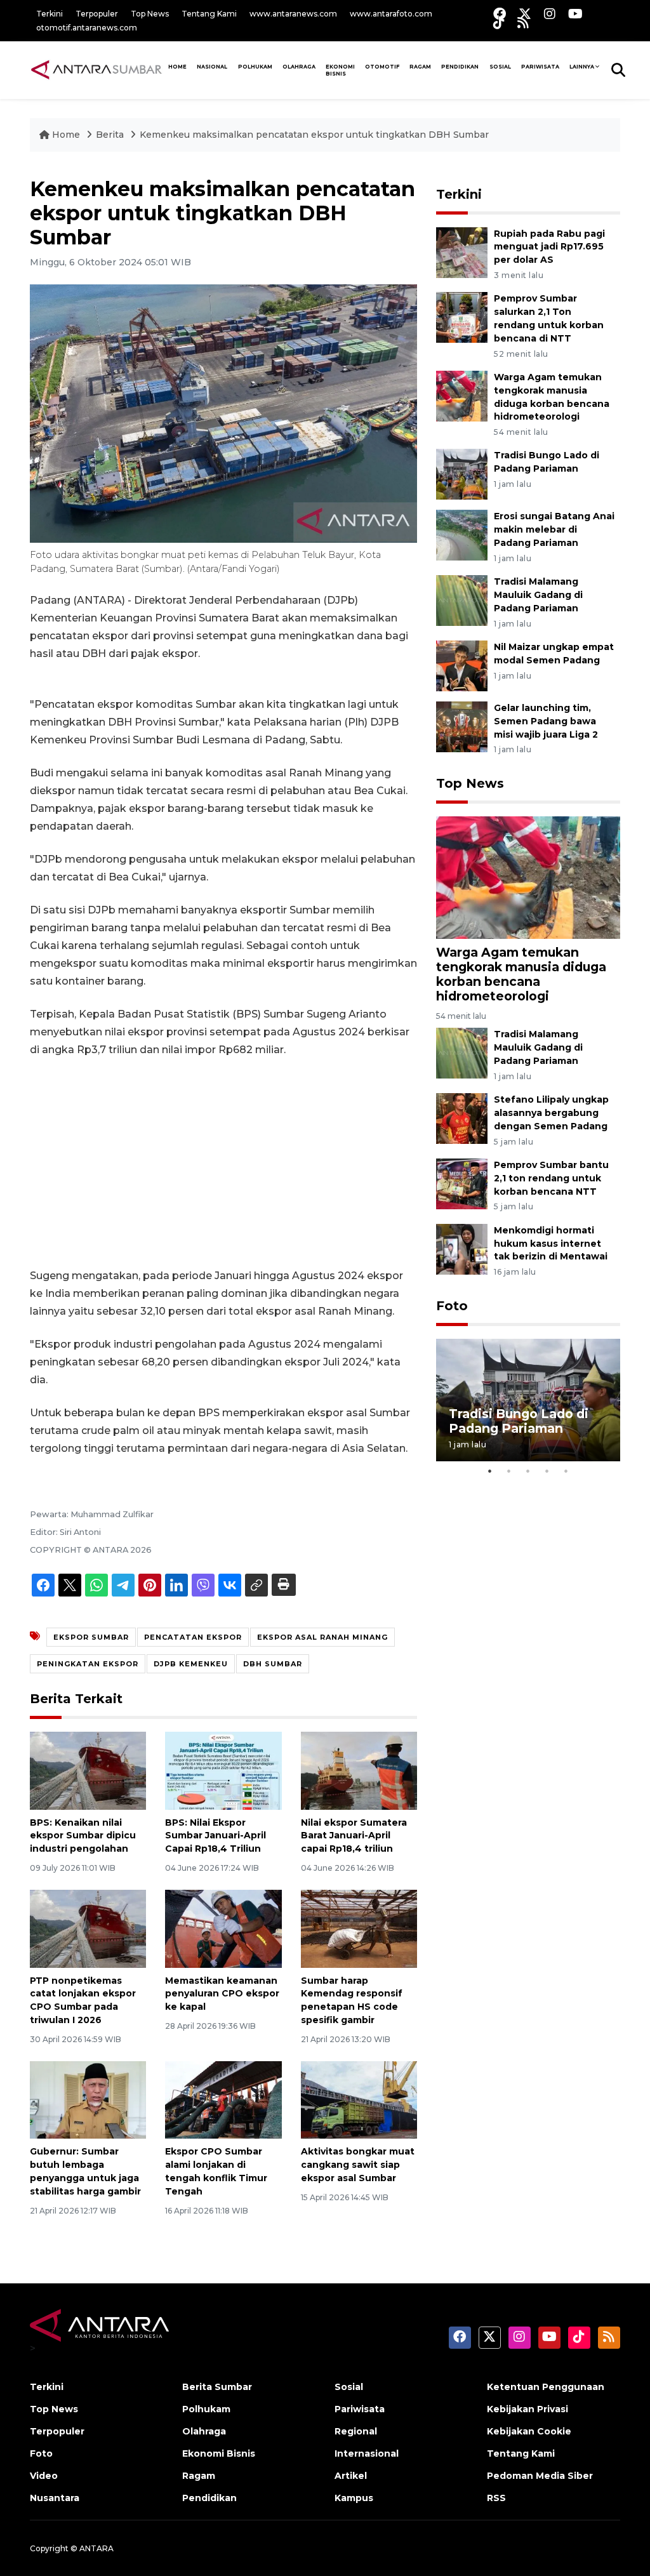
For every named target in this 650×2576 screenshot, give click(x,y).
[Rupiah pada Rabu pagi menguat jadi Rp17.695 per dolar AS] (462, 252)
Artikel (351, 2476)
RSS (496, 2498)
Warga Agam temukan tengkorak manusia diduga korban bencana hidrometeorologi (521, 974)
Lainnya (582, 67)
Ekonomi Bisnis (340, 70)
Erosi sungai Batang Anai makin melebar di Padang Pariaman (554, 529)
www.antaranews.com (293, 14)
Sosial (349, 2387)
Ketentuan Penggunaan (546, 2387)
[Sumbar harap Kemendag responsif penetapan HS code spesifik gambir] (359, 1928)
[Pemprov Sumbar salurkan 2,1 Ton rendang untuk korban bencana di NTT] (462, 317)
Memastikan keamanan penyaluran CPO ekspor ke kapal (222, 1994)
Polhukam (255, 67)
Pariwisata (360, 2409)
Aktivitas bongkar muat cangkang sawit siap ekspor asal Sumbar (358, 2165)
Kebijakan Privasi (527, 2409)
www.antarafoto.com (391, 14)
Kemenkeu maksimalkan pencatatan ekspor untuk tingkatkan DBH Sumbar (314, 135)
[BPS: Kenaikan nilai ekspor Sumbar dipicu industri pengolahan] (88, 1770)
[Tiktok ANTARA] (499, 23)
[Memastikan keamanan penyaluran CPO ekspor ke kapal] (223, 1928)
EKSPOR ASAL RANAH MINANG (322, 1637)
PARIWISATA (540, 67)
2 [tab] (509, 1471)
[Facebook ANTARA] (500, 14)
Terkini (50, 14)
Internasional (367, 2453)
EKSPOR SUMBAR (91, 1637)
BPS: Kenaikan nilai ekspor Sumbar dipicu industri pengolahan (83, 1836)
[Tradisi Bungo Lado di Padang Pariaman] (462, 474)
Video (44, 2476)
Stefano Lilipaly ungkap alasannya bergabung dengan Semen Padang (551, 1113)
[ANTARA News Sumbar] (96, 70)
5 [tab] (566, 1471)
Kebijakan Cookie (529, 2431)
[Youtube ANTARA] (575, 14)
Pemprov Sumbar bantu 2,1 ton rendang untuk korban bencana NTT (551, 1178)
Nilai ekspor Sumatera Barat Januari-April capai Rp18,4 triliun (354, 1836)
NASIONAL (212, 67)
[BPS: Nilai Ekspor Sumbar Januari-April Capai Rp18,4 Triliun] (223, 1770)
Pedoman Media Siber (540, 2476)
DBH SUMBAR (273, 1664)
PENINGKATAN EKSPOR (88, 1664)
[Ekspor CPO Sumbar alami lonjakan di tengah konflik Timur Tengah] (223, 2099)
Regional (356, 2431)
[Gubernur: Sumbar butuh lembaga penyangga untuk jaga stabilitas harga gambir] (88, 2099)
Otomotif (382, 67)
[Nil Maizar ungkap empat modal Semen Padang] (462, 665)
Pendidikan (460, 67)
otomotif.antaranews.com (87, 28)
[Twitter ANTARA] (525, 14)
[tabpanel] (528, 1400)
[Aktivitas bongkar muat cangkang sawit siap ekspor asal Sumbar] (359, 2099)
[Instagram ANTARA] (550, 14)
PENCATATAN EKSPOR (193, 1637)
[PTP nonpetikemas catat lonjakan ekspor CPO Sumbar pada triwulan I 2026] (88, 1928)
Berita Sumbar (217, 2387)
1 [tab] (490, 1471)
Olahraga (299, 67)
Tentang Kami (209, 14)
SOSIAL (500, 67)
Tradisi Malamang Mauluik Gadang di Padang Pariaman (538, 595)
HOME (177, 67)
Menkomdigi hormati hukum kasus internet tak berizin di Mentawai (551, 1244)
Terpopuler (97, 14)
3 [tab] (528, 1471)
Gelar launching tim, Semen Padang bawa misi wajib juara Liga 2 (546, 721)
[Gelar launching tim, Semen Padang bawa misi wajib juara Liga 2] (462, 726)
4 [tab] (547, 1471)
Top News (150, 14)
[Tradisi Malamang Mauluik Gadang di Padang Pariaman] (462, 600)
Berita (111, 135)
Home (66, 135)
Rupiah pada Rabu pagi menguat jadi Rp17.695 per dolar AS (549, 247)
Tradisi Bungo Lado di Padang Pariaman (519, 1421)
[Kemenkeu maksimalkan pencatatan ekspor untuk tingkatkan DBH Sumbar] (528, 877)
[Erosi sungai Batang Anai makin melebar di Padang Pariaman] (462, 535)
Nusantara (55, 2498)
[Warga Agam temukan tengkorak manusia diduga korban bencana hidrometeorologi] (462, 395)
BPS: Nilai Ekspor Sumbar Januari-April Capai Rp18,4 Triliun (216, 1836)
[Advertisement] (223, 1163)
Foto (452, 1306)
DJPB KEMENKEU (191, 1664)
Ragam (420, 67)
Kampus (354, 2498)
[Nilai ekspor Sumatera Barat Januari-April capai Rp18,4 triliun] (359, 1770)
